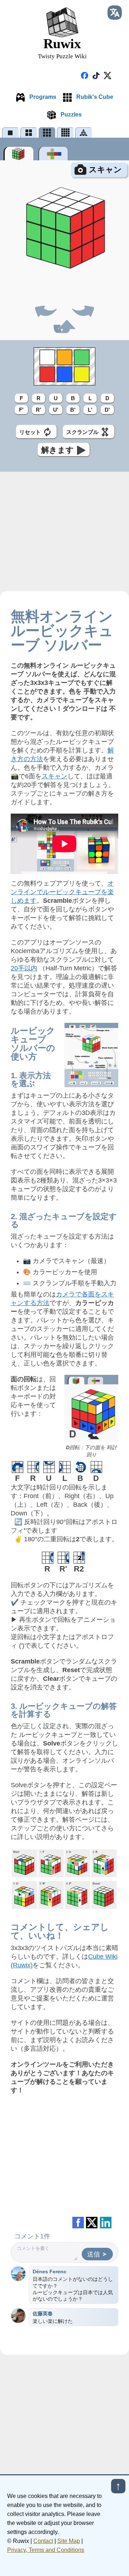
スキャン (105, 170)
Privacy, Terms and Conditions (46, 2550)
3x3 (47, 132)
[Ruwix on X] (107, 76)
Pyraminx (84, 132)
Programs (42, 97)
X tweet (92, 2223)
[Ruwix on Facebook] (85, 76)
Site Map (69, 2541)
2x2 (29, 132)
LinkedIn (106, 2223)
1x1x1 (11, 132)
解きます (58, 450)
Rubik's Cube (94, 97)
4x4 (65, 132)
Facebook (78, 2223)
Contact (43, 2541)
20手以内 (24, 968)
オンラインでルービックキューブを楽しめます (62, 892)
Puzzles (70, 115)
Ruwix (62, 48)
